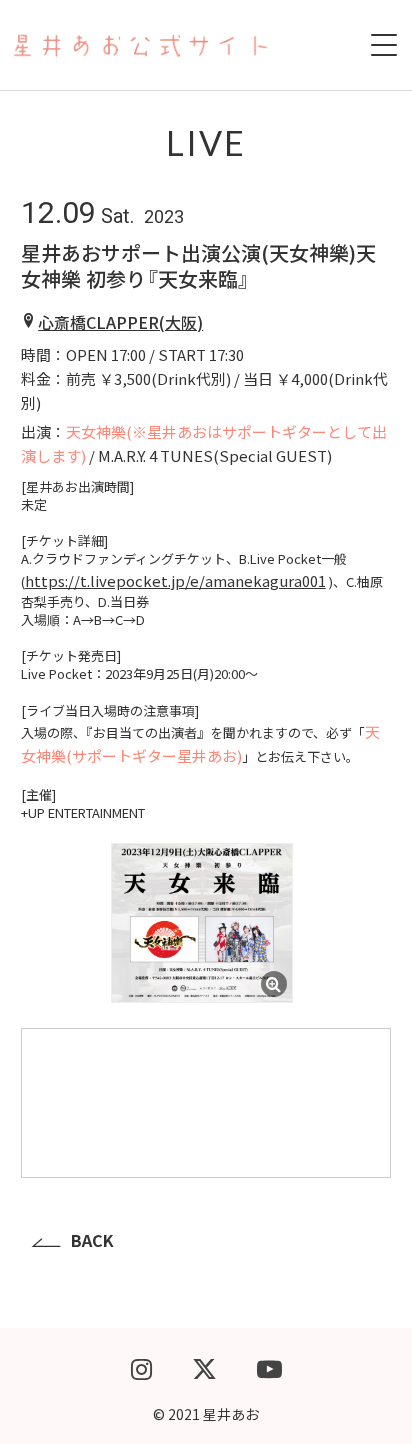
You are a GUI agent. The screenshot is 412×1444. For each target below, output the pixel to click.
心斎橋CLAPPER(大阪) (120, 322)
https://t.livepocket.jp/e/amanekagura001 (175, 580)
